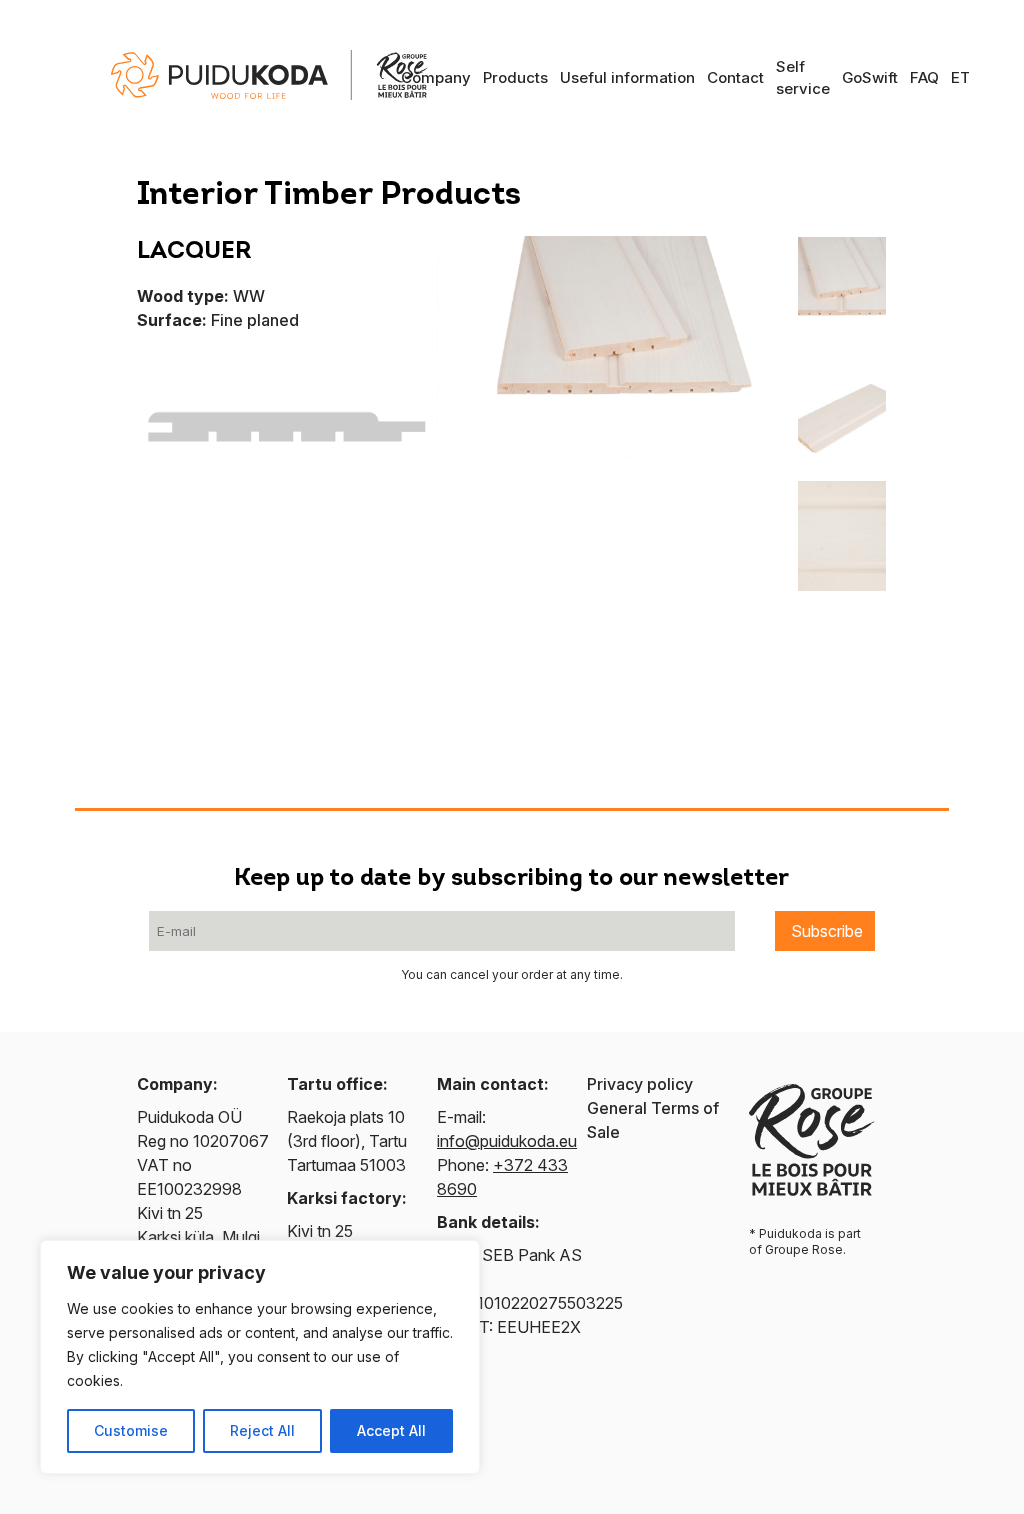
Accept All (391, 1430)
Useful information (627, 77)
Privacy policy (640, 1084)
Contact (735, 77)
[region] (260, 1357)
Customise (131, 1430)
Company (436, 77)
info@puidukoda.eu (507, 1141)
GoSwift (870, 77)
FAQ (924, 77)
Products (515, 77)
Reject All (262, 1430)
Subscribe (827, 931)
